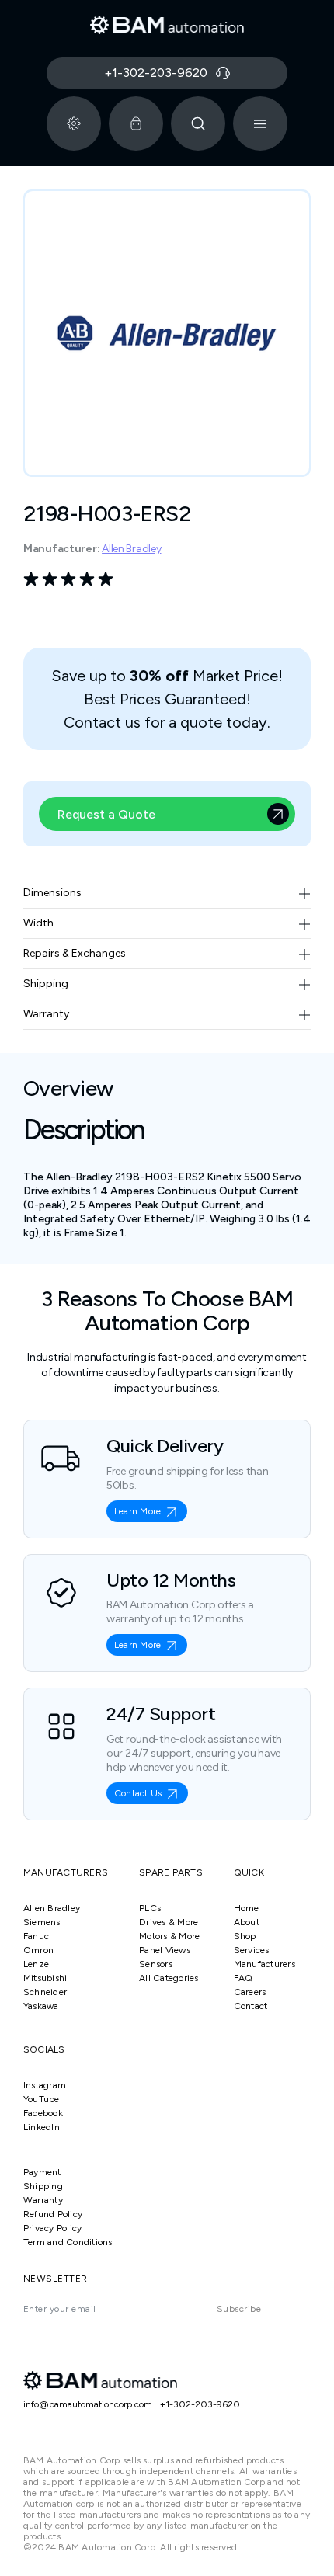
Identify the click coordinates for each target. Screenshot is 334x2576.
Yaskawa (41, 2006)
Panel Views (165, 1950)
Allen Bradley (131, 549)
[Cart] (136, 123)
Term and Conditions (68, 2242)
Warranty (43, 2200)
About (247, 1922)
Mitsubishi (45, 1978)
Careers (250, 1992)
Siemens (42, 1922)
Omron (38, 1950)
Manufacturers (264, 1964)
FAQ (244, 1978)
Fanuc (36, 1936)
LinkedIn (42, 2127)
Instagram (45, 2085)
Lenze (36, 1964)
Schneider (45, 1992)
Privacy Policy (52, 2228)
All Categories (169, 1978)
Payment (42, 2172)
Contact (251, 2006)
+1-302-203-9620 (200, 2404)
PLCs (150, 1908)
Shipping (43, 2186)
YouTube (42, 2099)
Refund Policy (53, 2214)
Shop (245, 1936)
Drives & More (169, 1922)
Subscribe (239, 2309)
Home (247, 1908)
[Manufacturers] (74, 123)
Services (252, 1950)
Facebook (43, 2113)
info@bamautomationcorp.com (88, 2404)
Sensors (156, 1964)
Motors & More (169, 1936)
